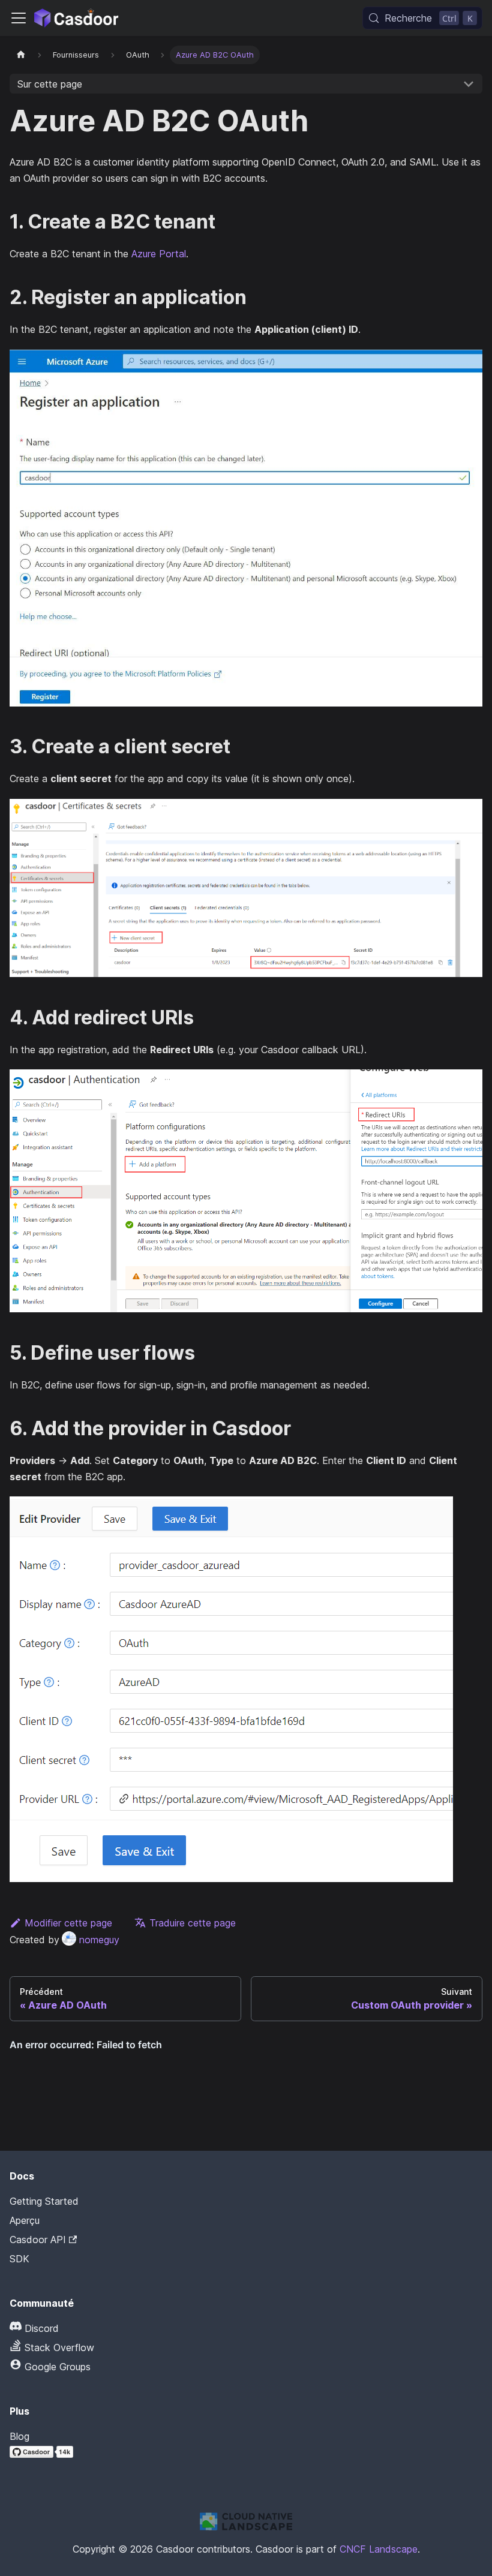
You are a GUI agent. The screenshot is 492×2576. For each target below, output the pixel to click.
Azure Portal (159, 254)
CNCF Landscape (379, 2549)
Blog (19, 2436)
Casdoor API (38, 2240)
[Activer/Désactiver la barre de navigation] (19, 18)
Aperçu (25, 2220)
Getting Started (44, 2201)
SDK (19, 2259)
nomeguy (99, 1940)
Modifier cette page (68, 1923)
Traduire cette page (193, 1923)
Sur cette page (50, 84)
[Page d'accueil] (21, 55)
